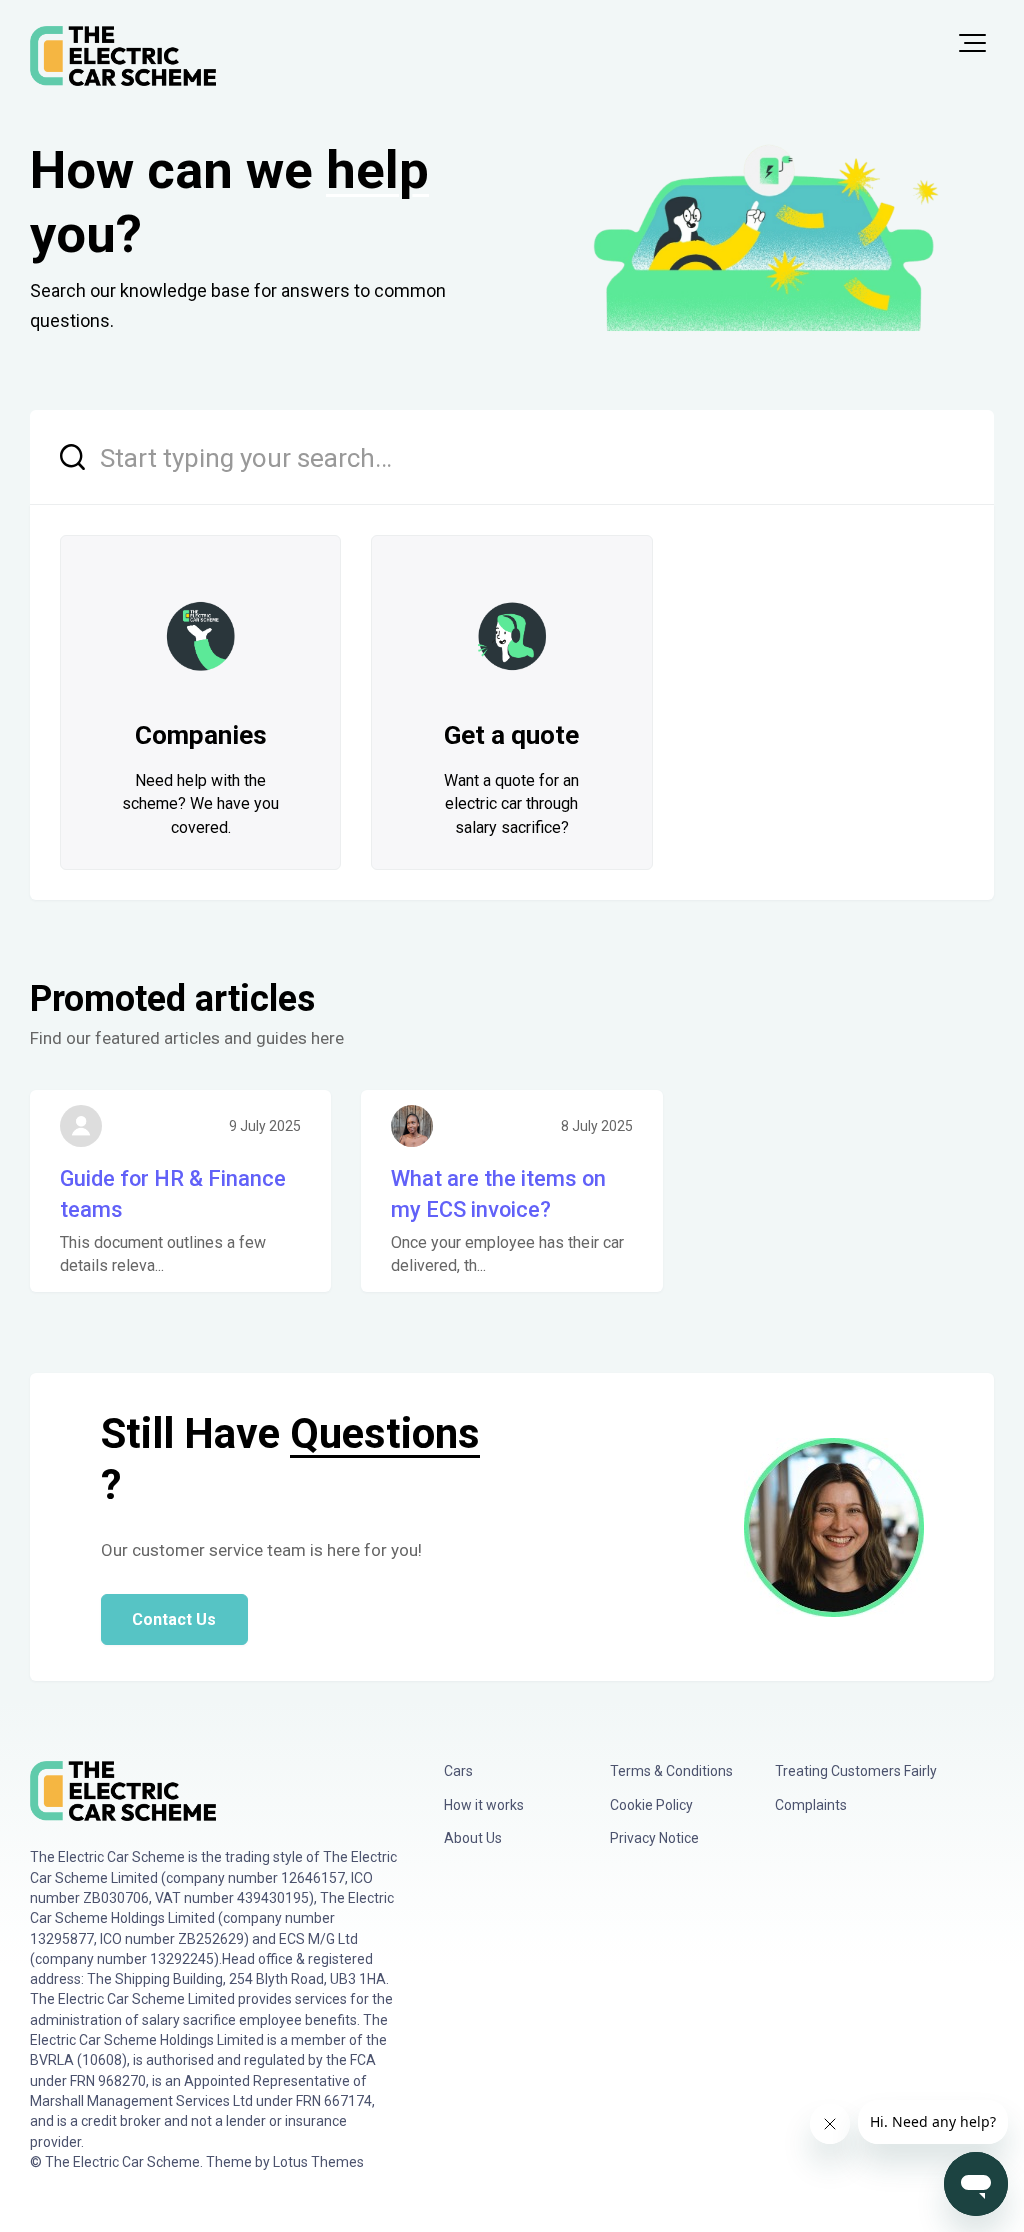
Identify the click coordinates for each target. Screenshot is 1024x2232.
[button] (972, 43)
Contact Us (174, 1619)
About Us (473, 1838)
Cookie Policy (651, 1805)
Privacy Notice (654, 1838)
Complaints (811, 1805)
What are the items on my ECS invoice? (498, 1194)
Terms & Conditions (671, 1771)
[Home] (123, 56)
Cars (458, 1771)
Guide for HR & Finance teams (173, 1194)
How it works (484, 1805)
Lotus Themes (318, 2162)
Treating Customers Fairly (856, 1771)
